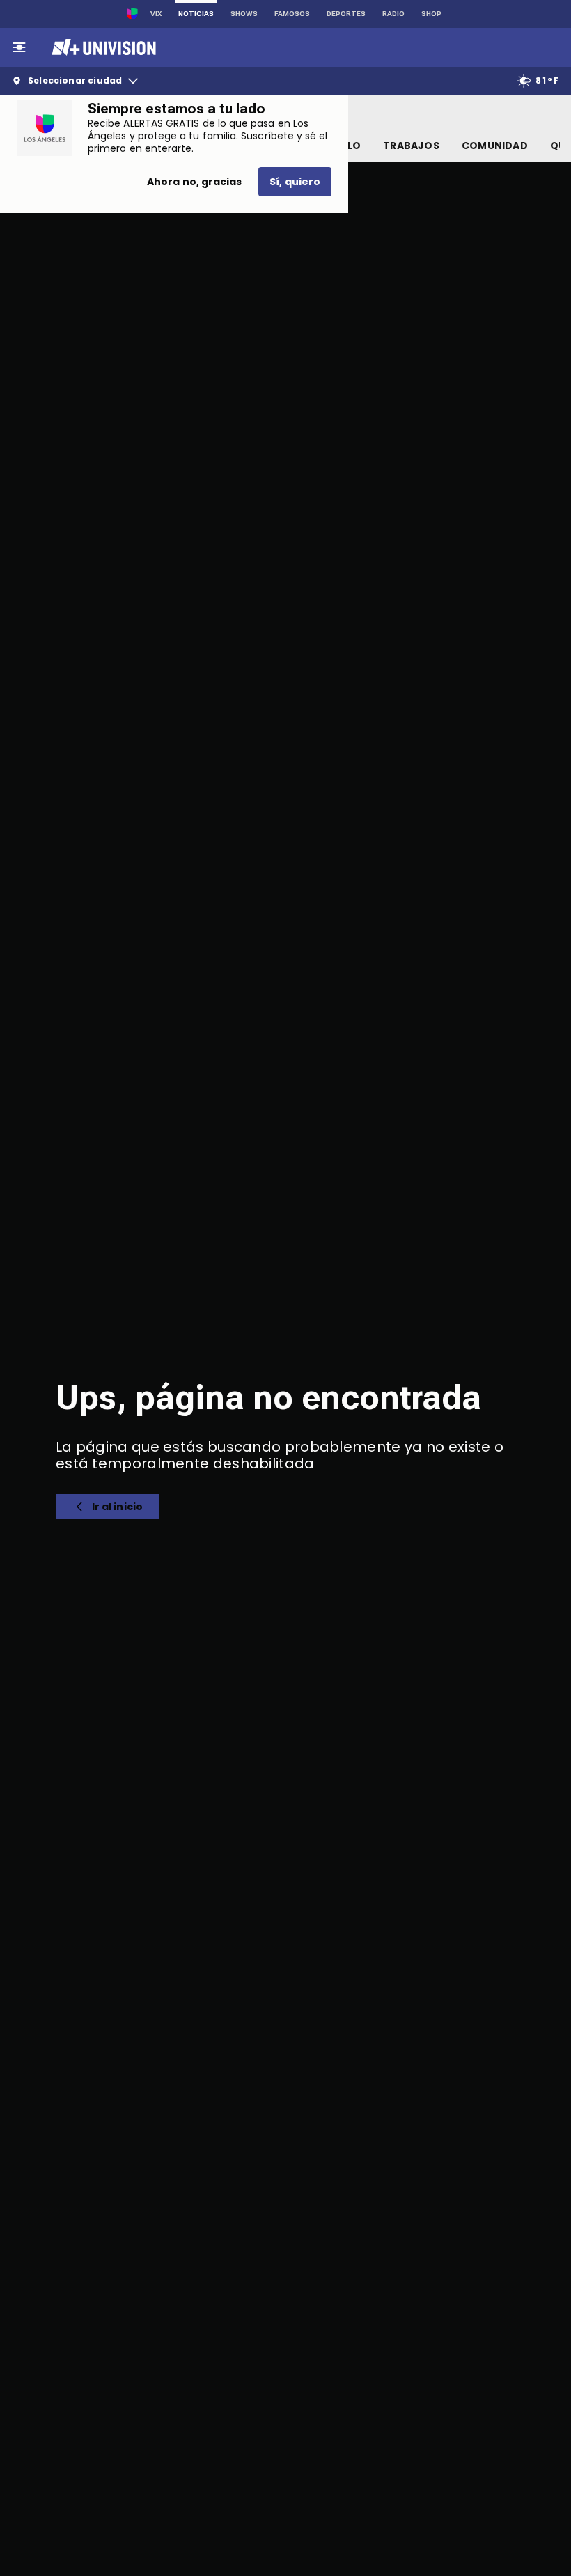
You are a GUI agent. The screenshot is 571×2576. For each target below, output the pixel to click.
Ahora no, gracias (194, 182)
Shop (431, 14)
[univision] (102, 47)
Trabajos (411, 146)
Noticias (196, 14)
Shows (244, 14)
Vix (156, 14)
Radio (393, 14)
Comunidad (495, 146)
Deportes (346, 14)
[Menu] (19, 47)
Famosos (292, 14)
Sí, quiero (295, 182)
